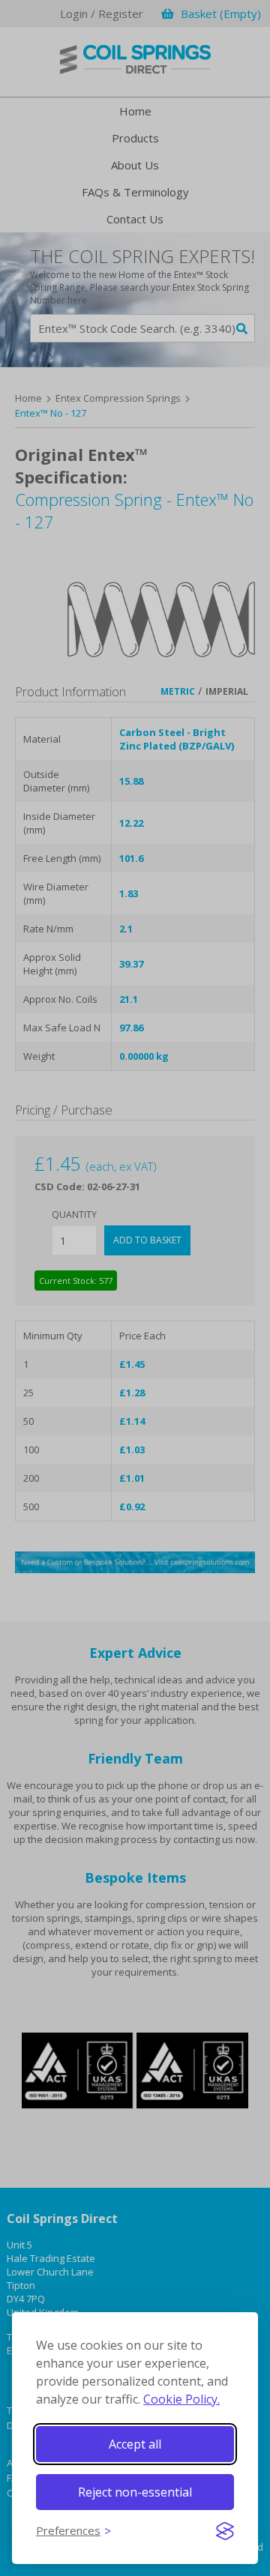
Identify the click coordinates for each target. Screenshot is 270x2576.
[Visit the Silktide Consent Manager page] (225, 2531)
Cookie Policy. (181, 2399)
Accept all (135, 2444)
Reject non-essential (135, 2492)
